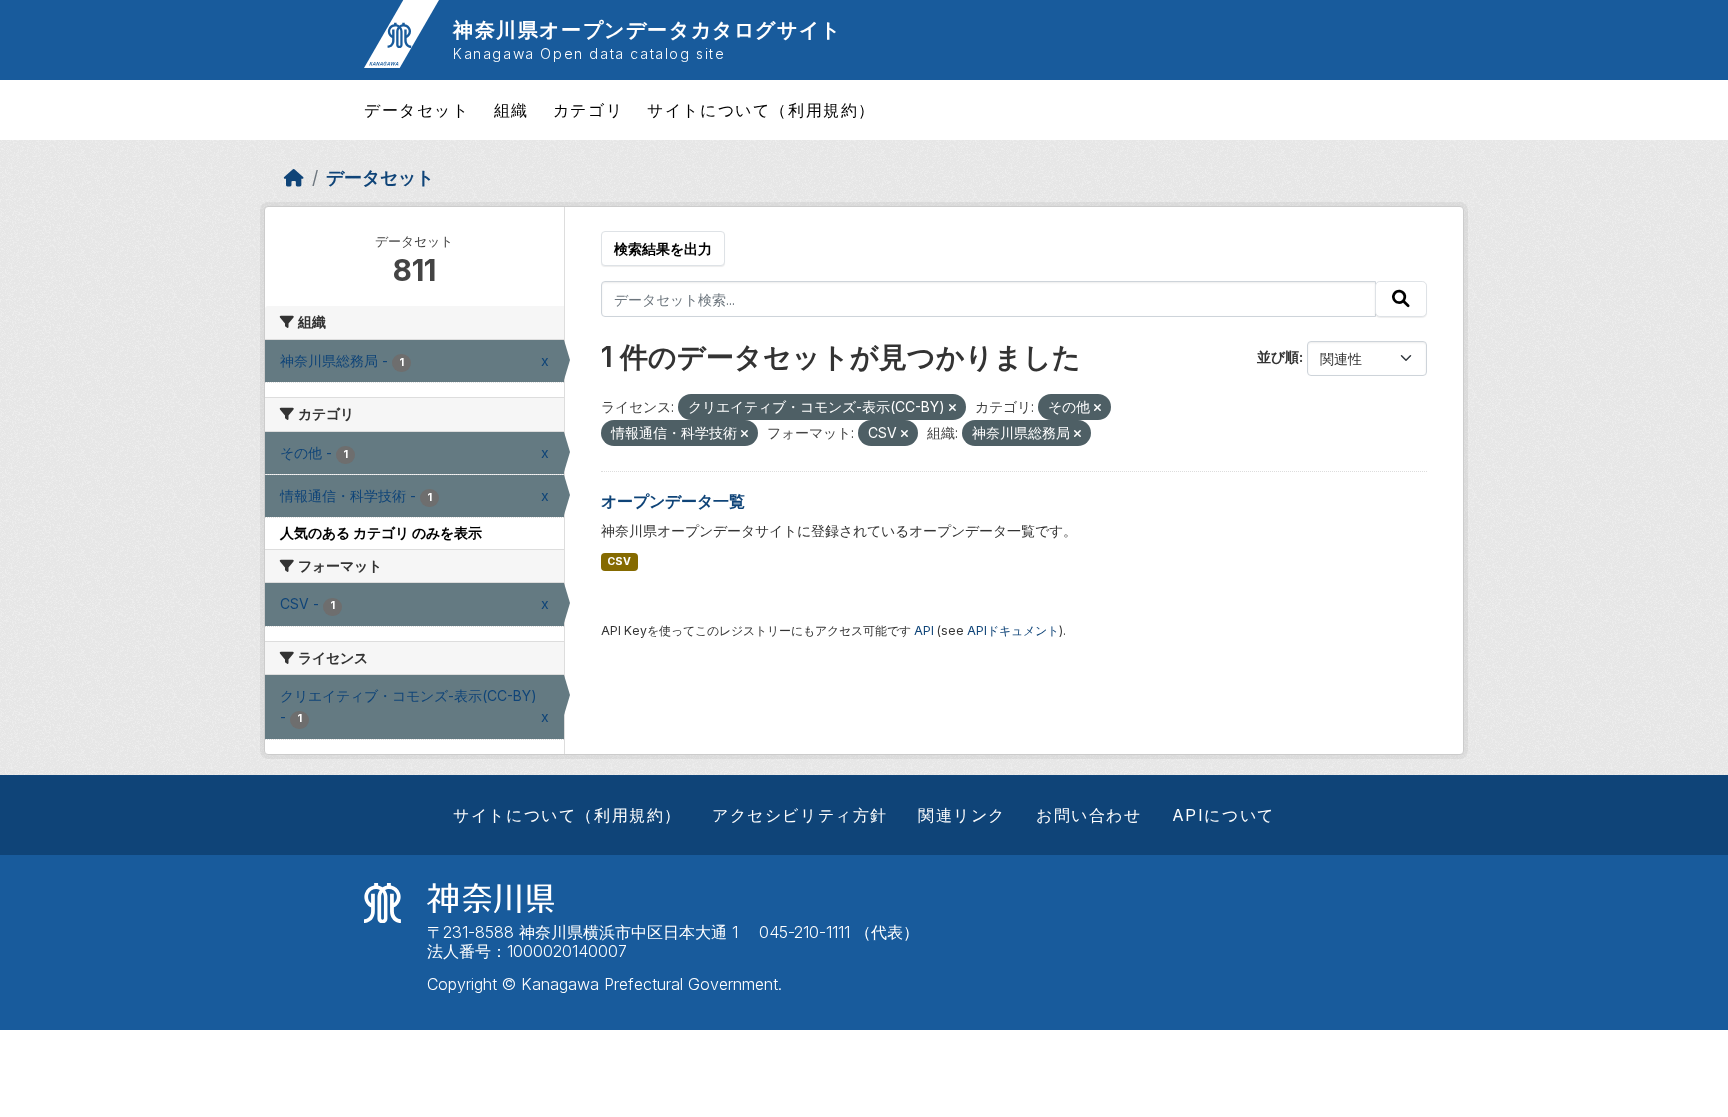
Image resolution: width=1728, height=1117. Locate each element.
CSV (619, 561)
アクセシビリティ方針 (800, 815)
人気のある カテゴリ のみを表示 (381, 532)
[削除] (952, 408)
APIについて (1223, 815)
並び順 (1278, 356)
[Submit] (1401, 299)
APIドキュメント (1013, 630)
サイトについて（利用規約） (761, 110)
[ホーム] (294, 177)
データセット (417, 110)
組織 (511, 110)
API (924, 630)
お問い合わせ (1089, 815)
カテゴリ (588, 110)
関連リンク (962, 815)
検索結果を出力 (663, 248)
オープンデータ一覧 (673, 501)
